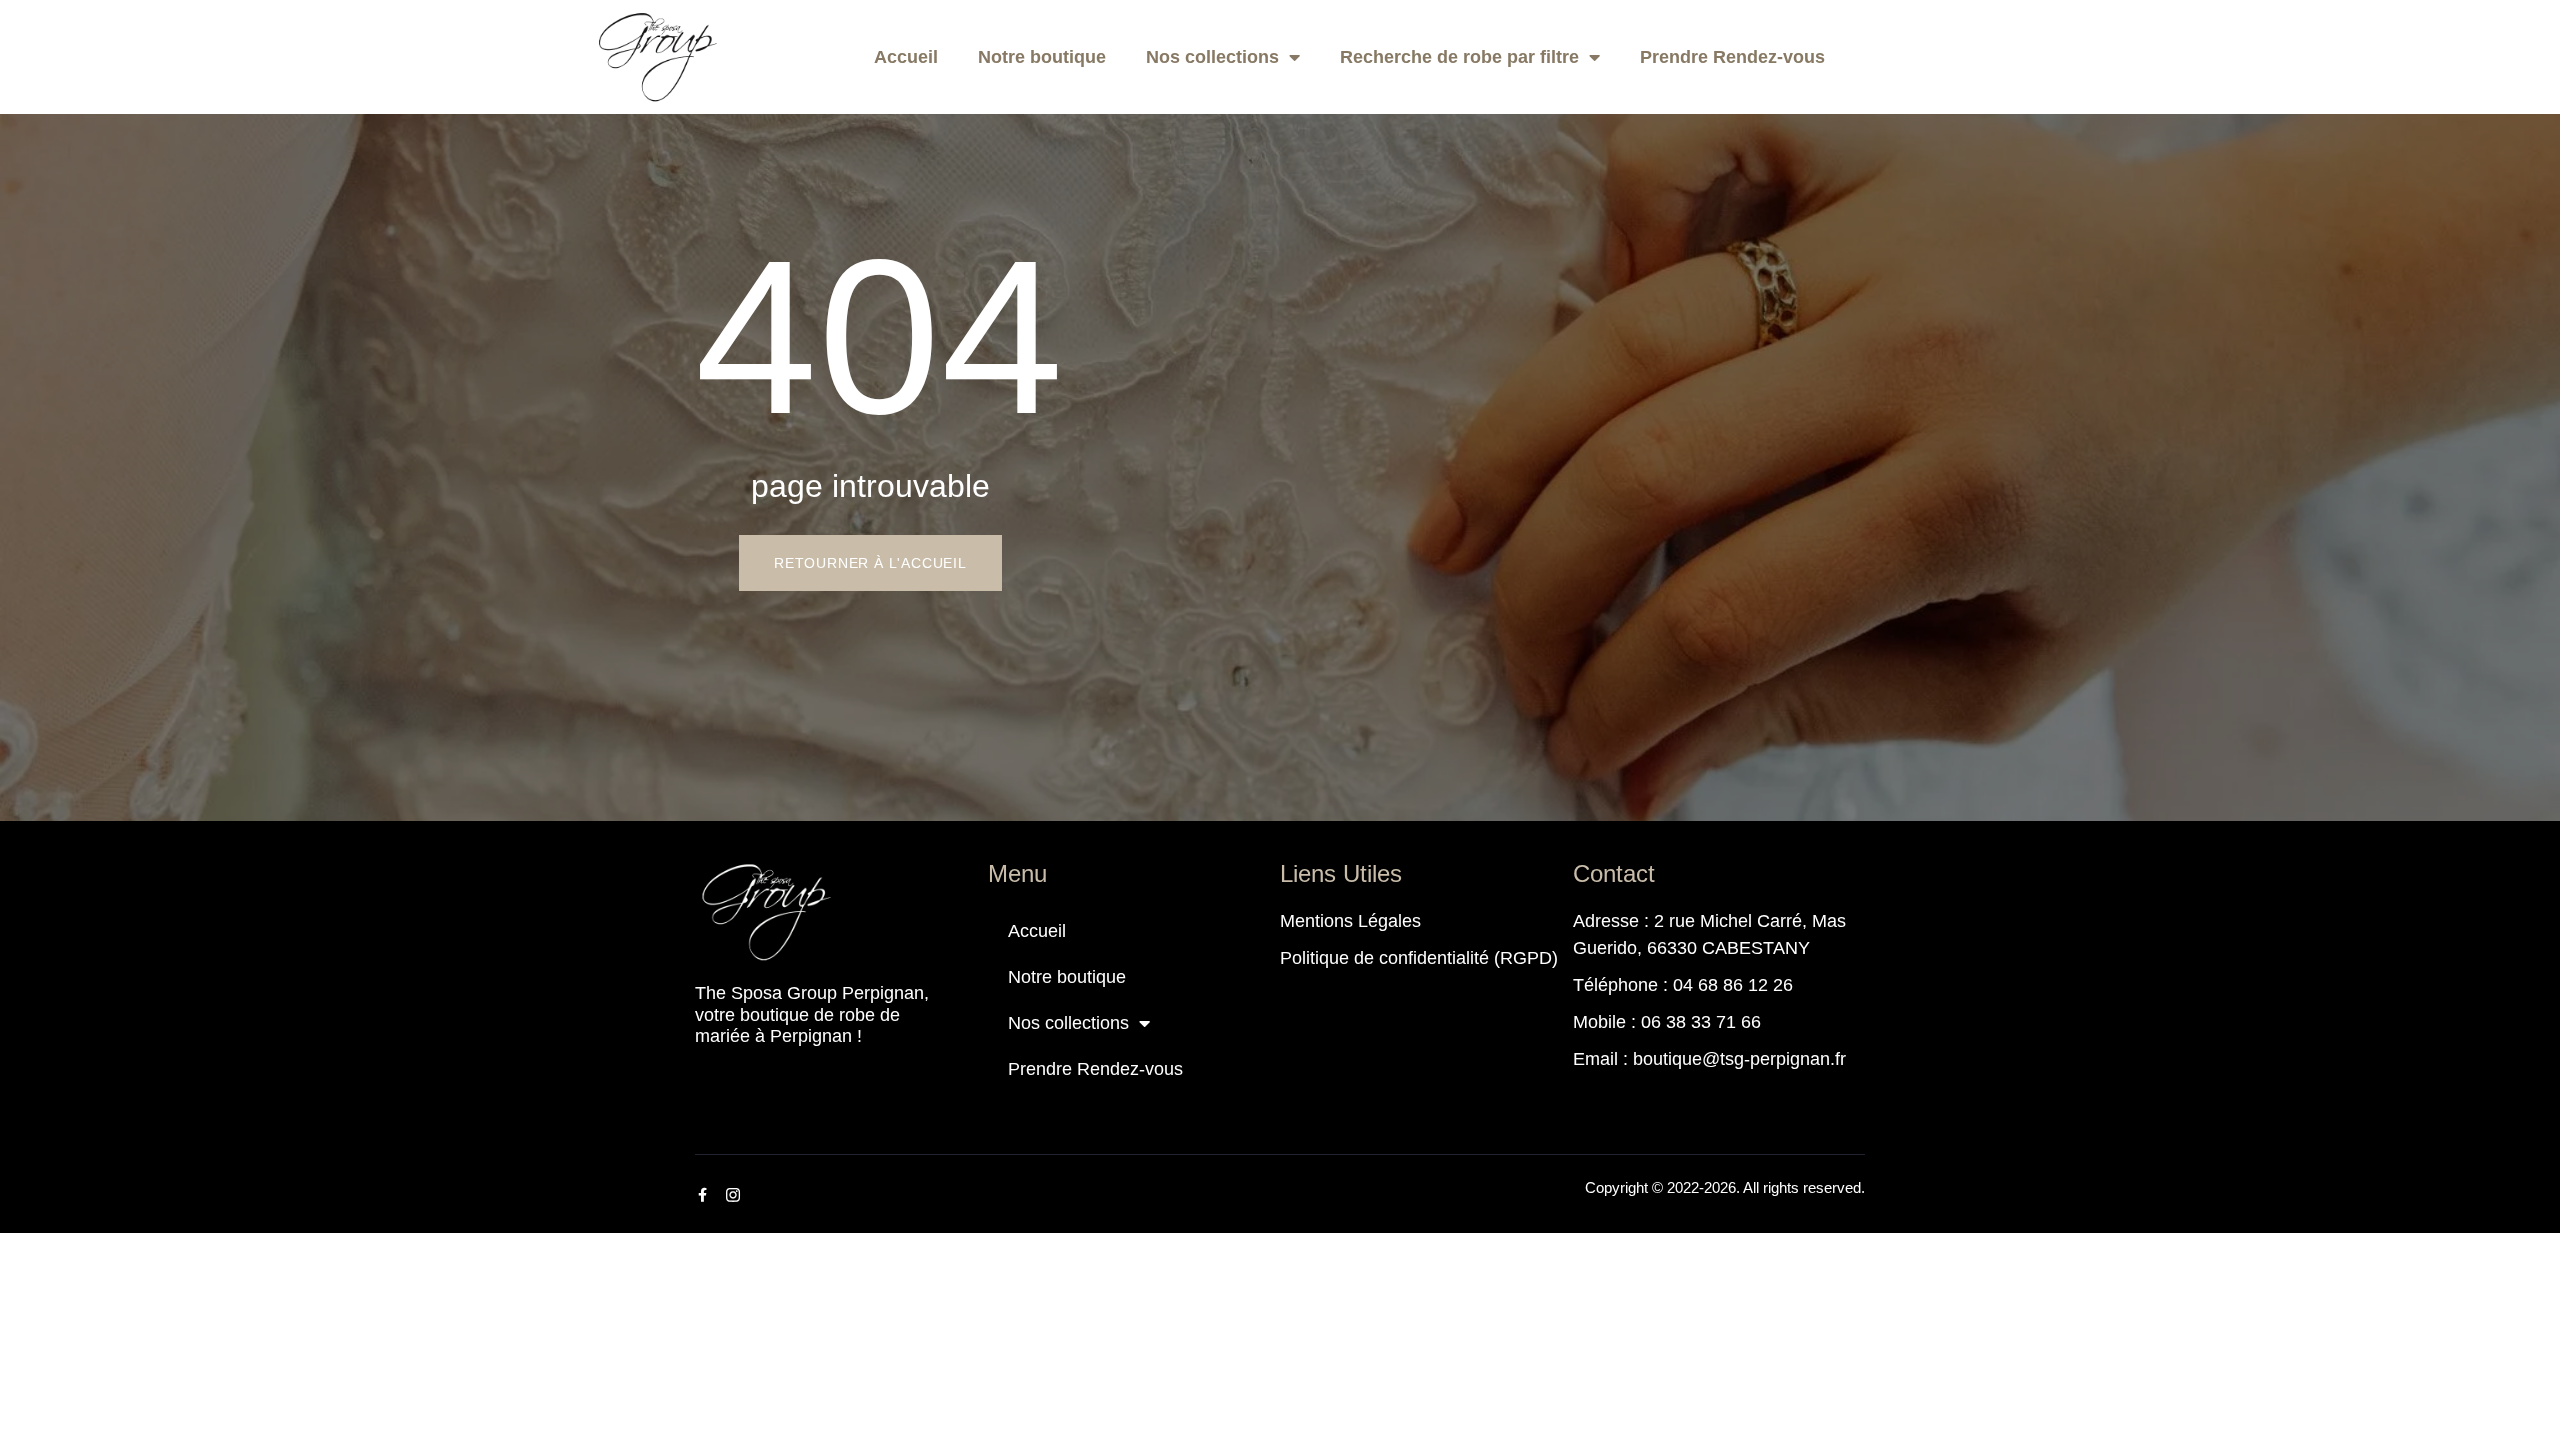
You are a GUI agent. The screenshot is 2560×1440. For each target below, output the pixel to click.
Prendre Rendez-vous (1732, 57)
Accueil (906, 57)
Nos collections (1212, 57)
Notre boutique (1042, 57)
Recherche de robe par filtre (1459, 57)
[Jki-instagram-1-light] (733, 1195)
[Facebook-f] (702, 1195)
